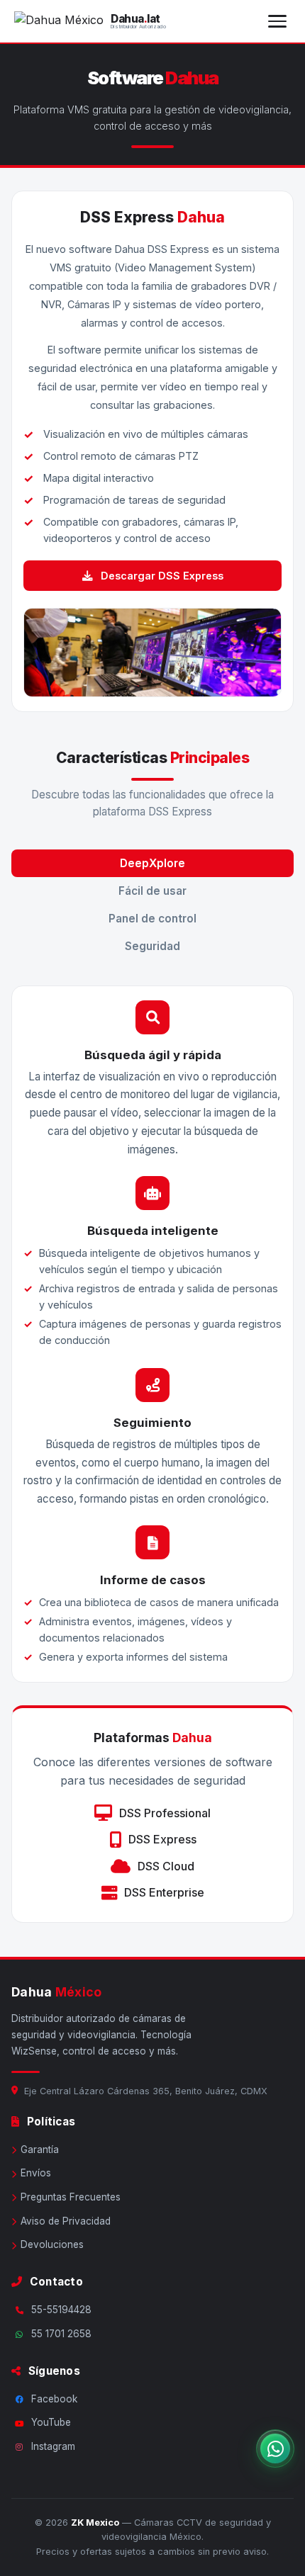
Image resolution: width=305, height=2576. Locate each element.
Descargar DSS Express (161, 576)
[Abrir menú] (277, 21)
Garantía (40, 2150)
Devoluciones (52, 2244)
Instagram (53, 2446)
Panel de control (152, 919)
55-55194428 (61, 2310)
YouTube (51, 2422)
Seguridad (152, 946)
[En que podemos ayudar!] (275, 2448)
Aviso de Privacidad (66, 2221)
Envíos (36, 2173)
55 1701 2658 (61, 2334)
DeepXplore (152, 863)
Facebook (54, 2399)
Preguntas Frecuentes (71, 2197)
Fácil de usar (152, 891)
